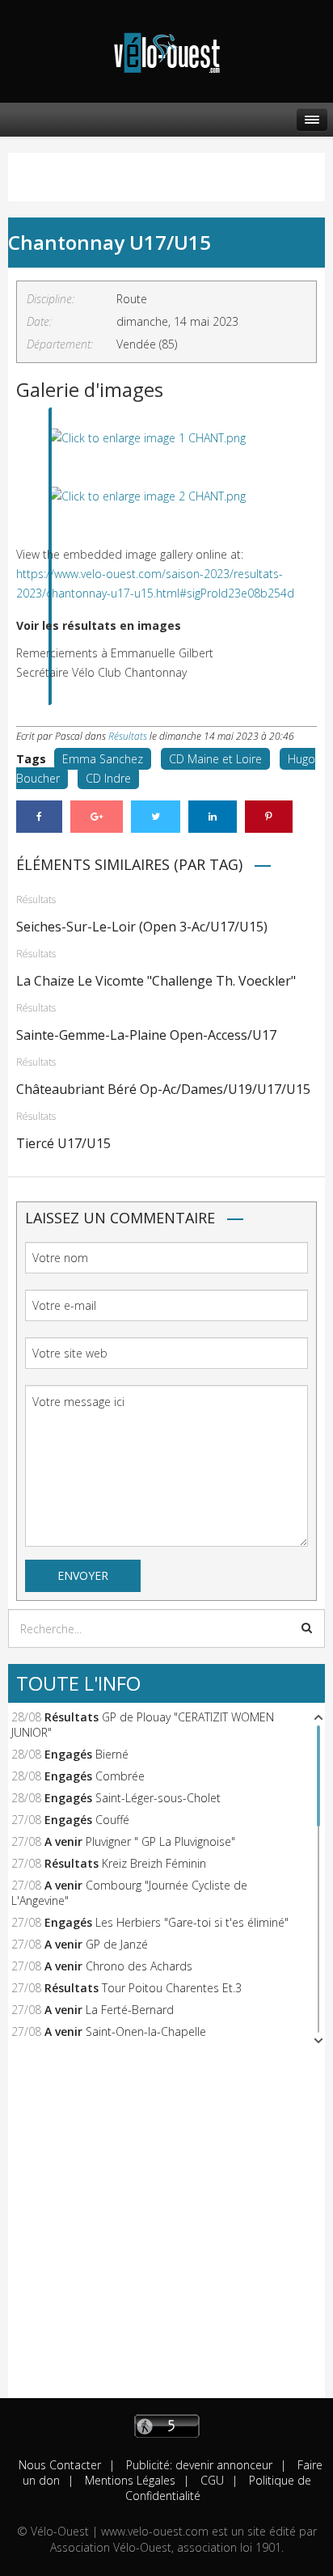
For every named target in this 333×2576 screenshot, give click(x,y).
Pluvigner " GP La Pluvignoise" (160, 1841)
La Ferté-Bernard (130, 2010)
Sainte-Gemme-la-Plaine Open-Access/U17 (146, 1035)
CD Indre (108, 778)
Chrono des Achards (139, 1966)
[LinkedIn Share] (213, 817)
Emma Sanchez (103, 759)
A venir (63, 1841)
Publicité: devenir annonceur (198, 2465)
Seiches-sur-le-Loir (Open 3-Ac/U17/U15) (142, 927)
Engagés (68, 1754)
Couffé (112, 1820)
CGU (211, 2480)
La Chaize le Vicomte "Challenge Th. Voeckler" (156, 981)
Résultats (128, 736)
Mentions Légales (129, 2480)
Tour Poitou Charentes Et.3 (172, 1988)
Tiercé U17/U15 (63, 1143)
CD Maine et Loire (215, 759)
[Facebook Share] (39, 817)
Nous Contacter (60, 2465)
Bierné (112, 1754)
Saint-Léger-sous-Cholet (158, 1798)
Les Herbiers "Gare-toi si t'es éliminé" (192, 1922)
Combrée (120, 1776)
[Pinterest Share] (269, 817)
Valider (307, 1628)
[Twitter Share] (156, 817)
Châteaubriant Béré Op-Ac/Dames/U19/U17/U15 (163, 1089)
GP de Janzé (117, 1944)
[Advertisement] (166, 2232)
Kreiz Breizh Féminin (154, 1863)
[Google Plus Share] (97, 817)
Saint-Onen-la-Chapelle (146, 2031)
